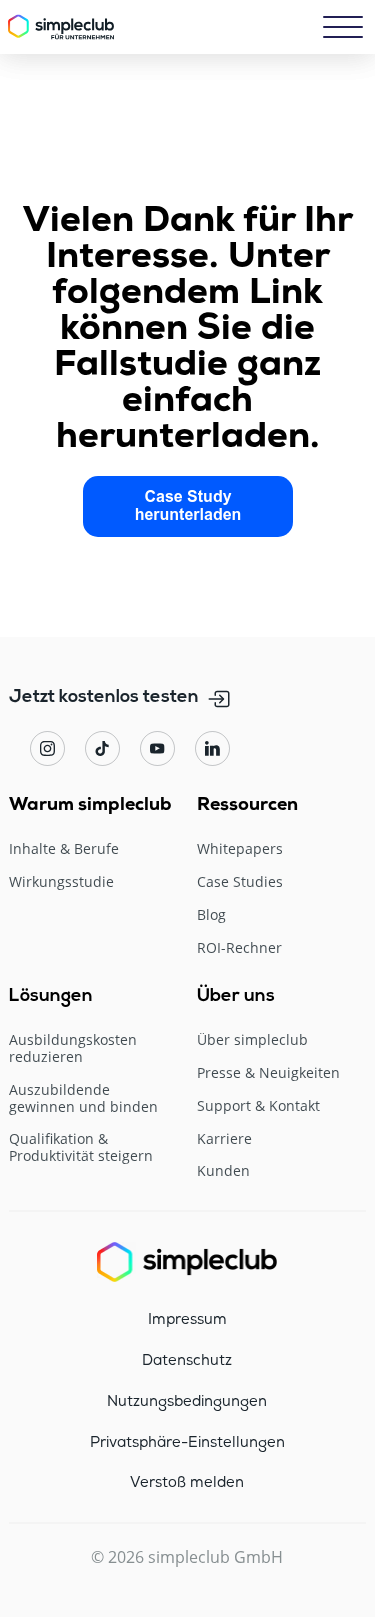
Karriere (224, 1139)
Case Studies (240, 882)
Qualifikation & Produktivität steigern (81, 1148)
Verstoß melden (187, 1483)
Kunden (223, 1171)
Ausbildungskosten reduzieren (73, 1049)
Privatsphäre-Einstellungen (187, 1443)
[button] (343, 27)
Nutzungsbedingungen (187, 1402)
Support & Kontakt (258, 1106)
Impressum (187, 1320)
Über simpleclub (252, 1040)
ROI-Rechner (239, 948)
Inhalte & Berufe (64, 849)
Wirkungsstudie (61, 882)
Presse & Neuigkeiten (268, 1073)
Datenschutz (187, 1361)
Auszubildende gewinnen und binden (83, 1099)
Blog (211, 915)
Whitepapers (240, 849)
